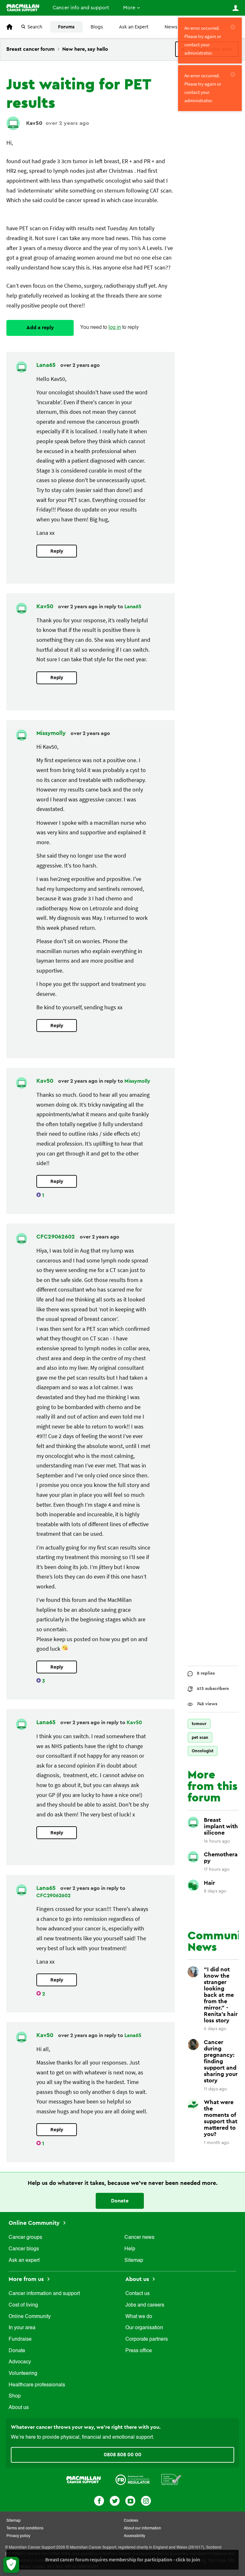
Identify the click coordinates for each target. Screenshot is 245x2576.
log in (115, 328)
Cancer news (139, 2238)
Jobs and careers (145, 2305)
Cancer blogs (24, 2249)
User (235, 8)
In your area (22, 2328)
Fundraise (20, 2339)
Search (35, 27)
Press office (139, 2351)
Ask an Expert (134, 27)
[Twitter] (115, 2500)
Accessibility (134, 2536)
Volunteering (23, 2374)
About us (19, 2408)
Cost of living (23, 2305)
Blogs (97, 27)
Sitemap (134, 2261)
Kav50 (34, 123)
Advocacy (20, 2362)
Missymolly (52, 733)
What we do (139, 2317)
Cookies (131, 2521)
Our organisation (144, 2328)
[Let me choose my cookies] (11, 2565)
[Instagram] (146, 2500)
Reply (57, 551)
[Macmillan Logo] (84, 2479)
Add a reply (40, 328)
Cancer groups (25, 2238)
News (171, 27)
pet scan (200, 1737)
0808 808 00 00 (122, 2455)
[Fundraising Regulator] (133, 2479)
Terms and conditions (25, 2528)
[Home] (23, 8)
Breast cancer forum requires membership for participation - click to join (123, 2559)
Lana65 (47, 365)
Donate (120, 2201)
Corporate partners (147, 2339)
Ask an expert (24, 2261)
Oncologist (203, 1751)
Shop (15, 2396)
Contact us (137, 2294)
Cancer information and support (44, 2294)
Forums (66, 27)
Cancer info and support (81, 8)
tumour (199, 1724)
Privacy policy (18, 2536)
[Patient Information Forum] (171, 2479)
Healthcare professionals (37, 2385)
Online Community (35, 2223)
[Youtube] (130, 2500)
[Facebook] (99, 2500)
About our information (142, 2528)
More (129, 8)
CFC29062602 (56, 1237)
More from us (27, 2279)
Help (130, 2249)
